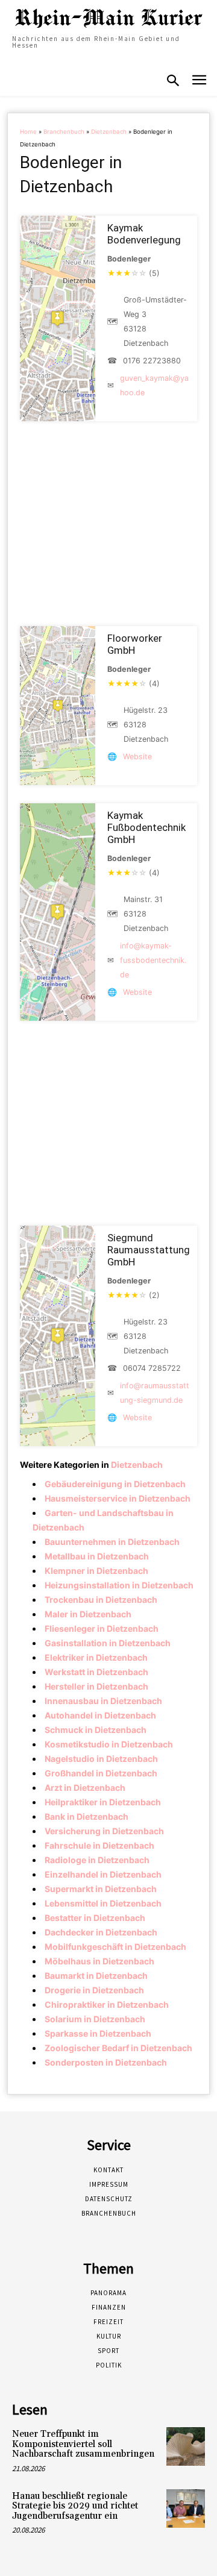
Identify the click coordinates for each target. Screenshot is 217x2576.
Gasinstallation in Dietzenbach (108, 1643)
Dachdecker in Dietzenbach (101, 1932)
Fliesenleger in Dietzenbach (102, 1628)
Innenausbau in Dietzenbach (103, 1701)
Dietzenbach (109, 132)
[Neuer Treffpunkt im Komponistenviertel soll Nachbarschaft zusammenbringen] (186, 2446)
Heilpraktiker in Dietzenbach (103, 1802)
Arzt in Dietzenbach (85, 1788)
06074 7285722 (152, 1368)
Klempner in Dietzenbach (96, 1571)
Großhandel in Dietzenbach (101, 1773)
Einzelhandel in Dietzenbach (103, 1874)
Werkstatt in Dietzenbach (96, 1672)
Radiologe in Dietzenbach (97, 1860)
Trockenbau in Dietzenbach (101, 1600)
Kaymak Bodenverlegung (144, 234)
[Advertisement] (108, 524)
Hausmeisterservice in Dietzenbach (118, 1498)
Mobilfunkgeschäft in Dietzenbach (115, 1947)
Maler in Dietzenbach (88, 1614)
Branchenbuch (64, 132)
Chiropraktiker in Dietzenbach (107, 2004)
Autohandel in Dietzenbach (100, 1715)
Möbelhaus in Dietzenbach (99, 1961)
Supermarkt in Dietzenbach (101, 1889)
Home (28, 132)
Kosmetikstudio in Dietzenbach (109, 1744)
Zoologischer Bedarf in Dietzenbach (118, 2048)
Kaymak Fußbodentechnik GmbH (146, 827)
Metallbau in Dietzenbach (97, 1556)
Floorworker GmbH (135, 644)
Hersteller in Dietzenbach (96, 1686)
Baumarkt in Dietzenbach (96, 1976)
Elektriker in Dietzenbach (96, 1657)
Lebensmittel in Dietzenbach (103, 1903)
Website (137, 757)
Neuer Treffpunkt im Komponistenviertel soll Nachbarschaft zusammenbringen (83, 2444)
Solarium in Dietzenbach (95, 2019)
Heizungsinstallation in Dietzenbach (119, 1585)
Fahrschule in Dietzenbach (99, 1845)
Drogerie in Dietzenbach (94, 1990)
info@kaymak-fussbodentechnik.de (153, 960)
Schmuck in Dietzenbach (96, 1730)
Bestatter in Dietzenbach (95, 1918)
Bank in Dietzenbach (86, 1816)
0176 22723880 (152, 361)
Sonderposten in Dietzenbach (106, 2062)
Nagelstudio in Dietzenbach (101, 1759)
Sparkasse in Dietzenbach (98, 2033)
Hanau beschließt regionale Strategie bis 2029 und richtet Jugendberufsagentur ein (75, 2506)
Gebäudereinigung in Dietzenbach (115, 1484)
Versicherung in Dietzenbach (104, 1831)
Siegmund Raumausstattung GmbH (149, 1250)
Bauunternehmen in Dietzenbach (112, 1542)
